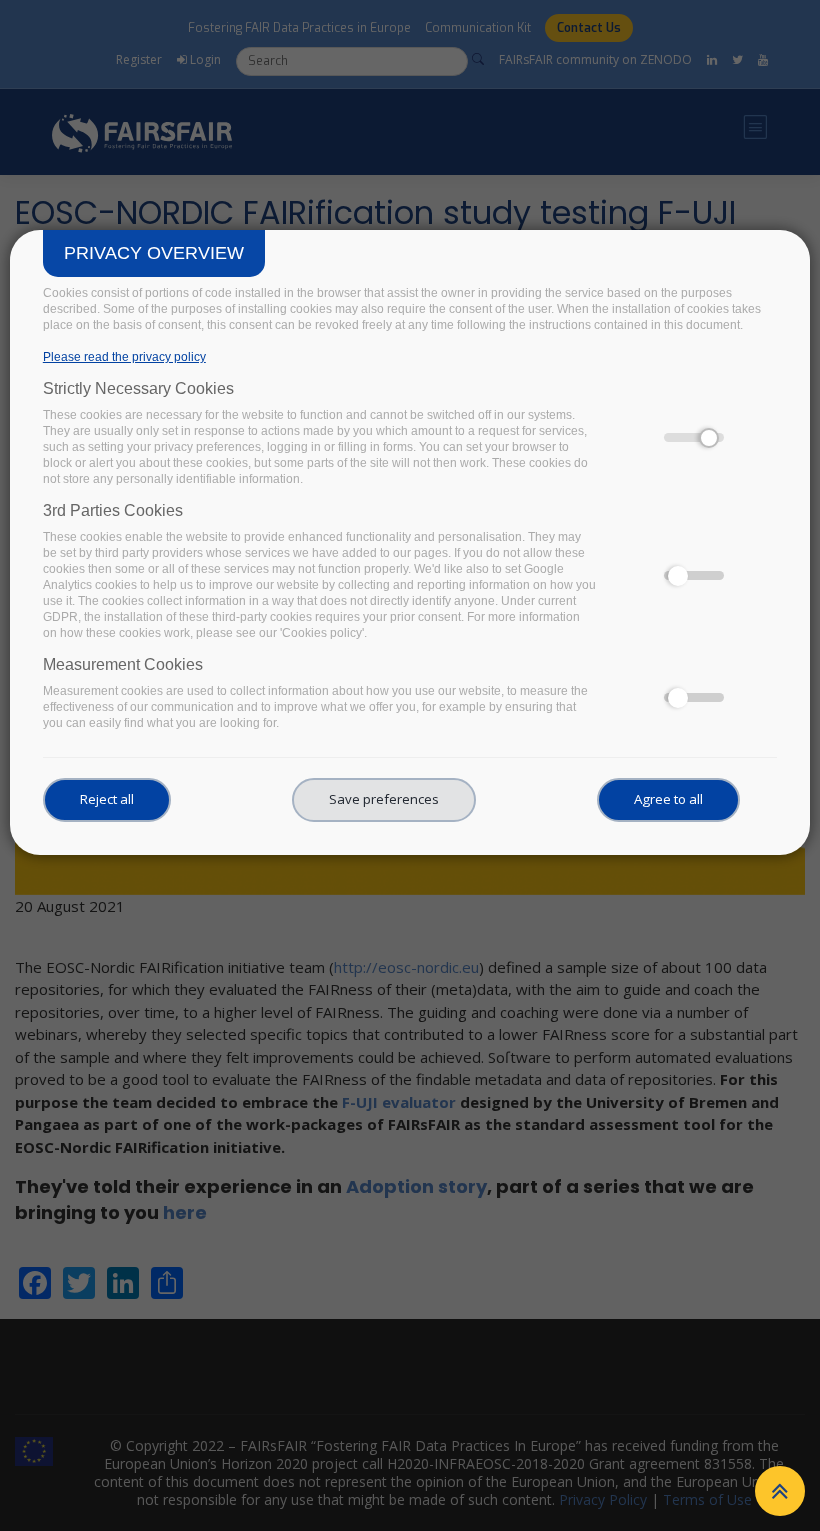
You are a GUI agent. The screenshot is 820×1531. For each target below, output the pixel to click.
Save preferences (384, 799)
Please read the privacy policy (124, 357)
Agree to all (668, 799)
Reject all (107, 799)
